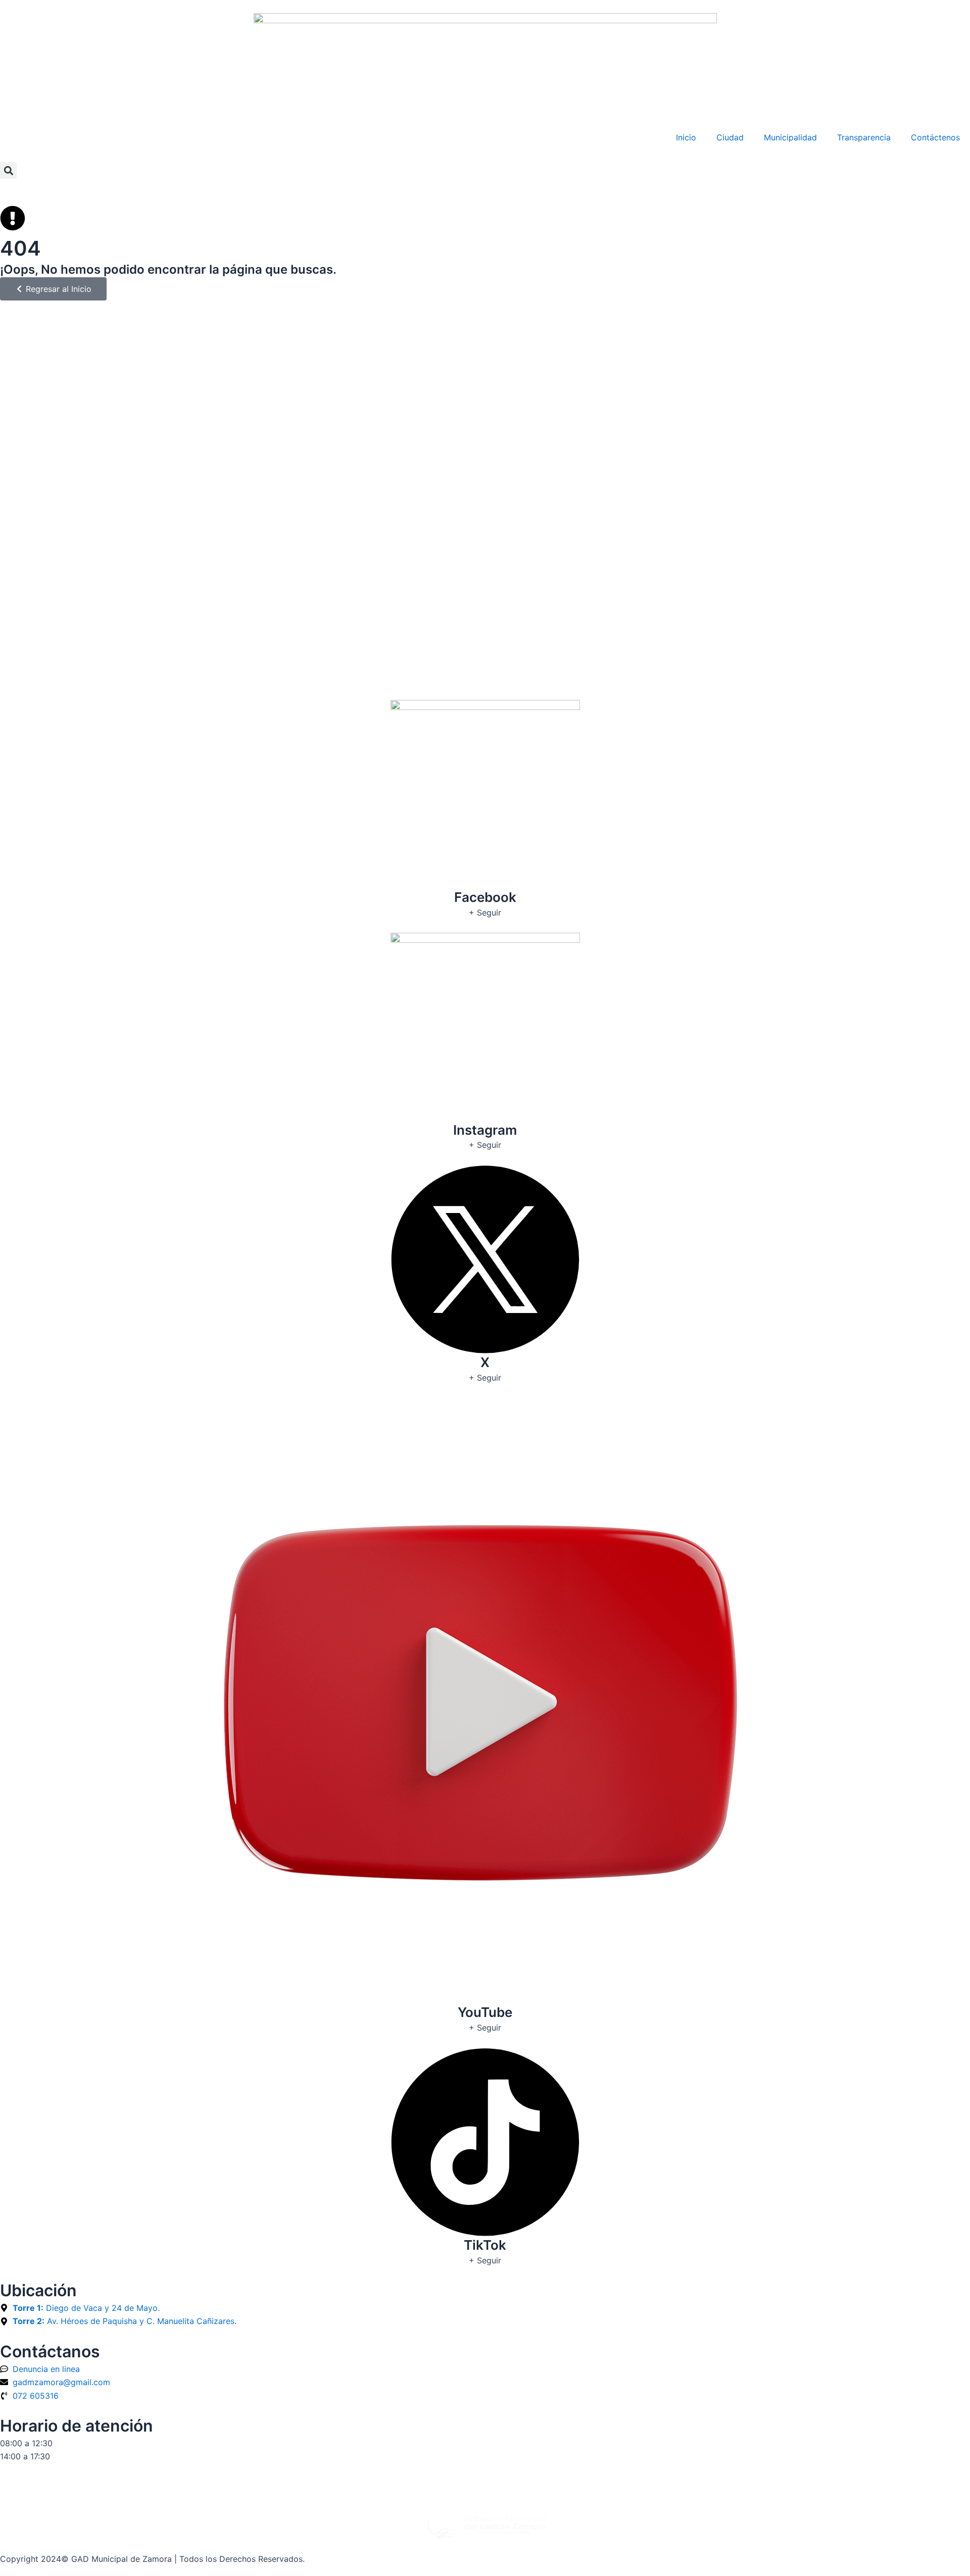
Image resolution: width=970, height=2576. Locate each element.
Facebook (485, 897)
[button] (8, 170)
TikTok (485, 2245)
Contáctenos (935, 137)
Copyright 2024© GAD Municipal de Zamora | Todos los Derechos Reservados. (152, 2559)
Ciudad (730, 137)
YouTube (485, 2012)
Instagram (485, 1130)
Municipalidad (790, 137)
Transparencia (864, 137)
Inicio (686, 137)
